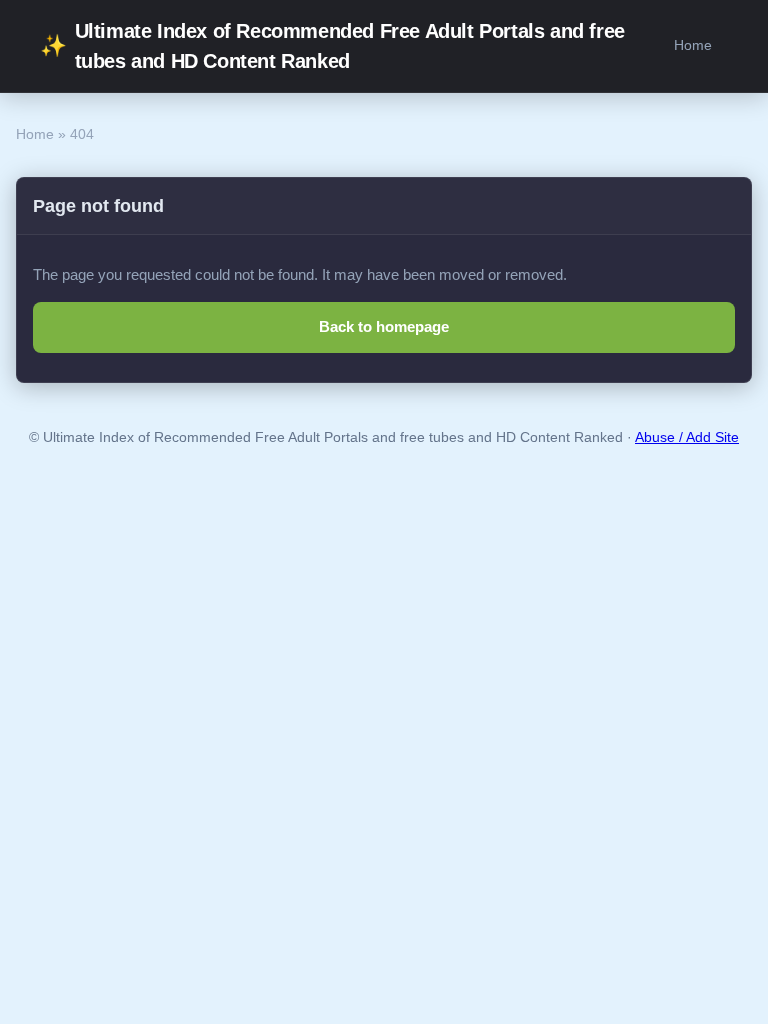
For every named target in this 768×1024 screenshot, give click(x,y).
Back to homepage (384, 326)
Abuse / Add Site (687, 437)
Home (693, 45)
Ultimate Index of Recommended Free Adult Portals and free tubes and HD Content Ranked (332, 46)
